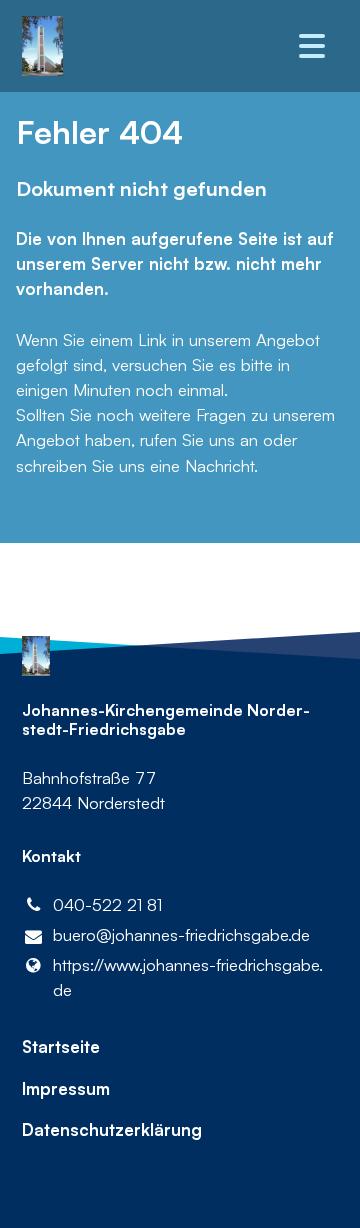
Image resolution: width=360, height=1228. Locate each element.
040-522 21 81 (107, 904)
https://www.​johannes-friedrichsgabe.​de (188, 977)
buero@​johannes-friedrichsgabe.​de (181, 934)
